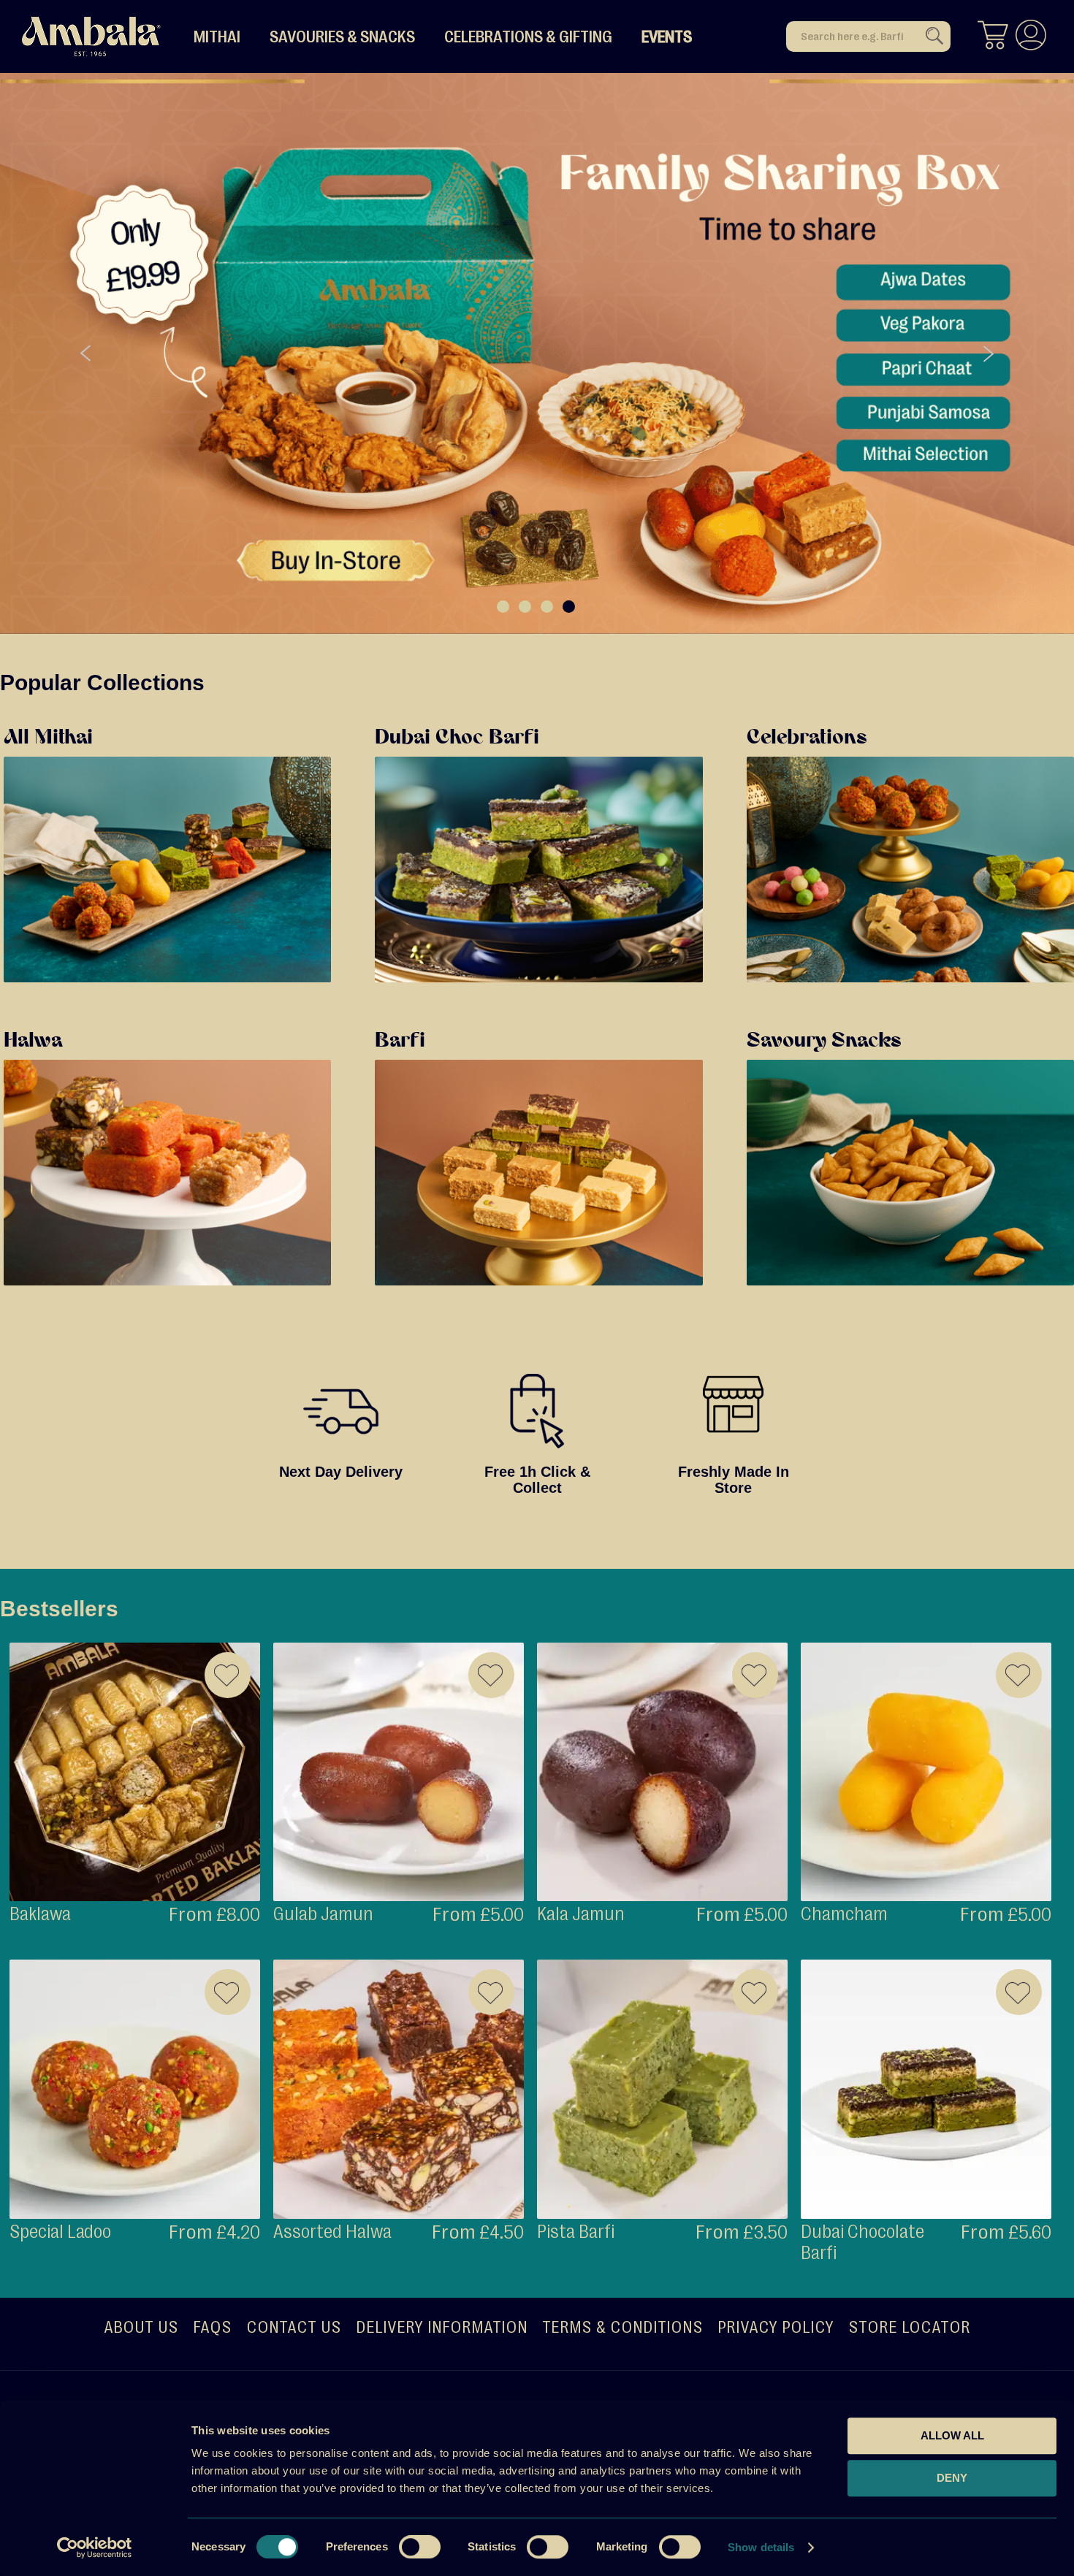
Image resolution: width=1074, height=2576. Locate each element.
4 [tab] (569, 607)
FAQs (212, 2327)
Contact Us (294, 2327)
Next (988, 354)
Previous (86, 354)
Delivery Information (442, 2327)
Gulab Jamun (323, 1914)
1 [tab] (503, 607)
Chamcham (844, 1914)
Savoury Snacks (824, 1042)
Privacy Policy (776, 2327)
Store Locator (909, 2327)
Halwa (33, 1042)
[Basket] (993, 37)
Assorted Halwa (332, 2232)
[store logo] (91, 37)
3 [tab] (547, 607)
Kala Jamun (581, 1914)
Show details (761, 2547)
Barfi (400, 1042)
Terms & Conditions (622, 2327)
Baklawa (40, 1914)
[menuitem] (217, 37)
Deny (952, 2478)
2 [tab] (525, 607)
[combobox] (868, 37)
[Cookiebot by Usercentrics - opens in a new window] (95, 2548)
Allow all (952, 2435)
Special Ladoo (60, 2232)
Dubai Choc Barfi (457, 738)
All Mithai (48, 738)
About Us (141, 2327)
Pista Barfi (576, 2232)
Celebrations (807, 738)
